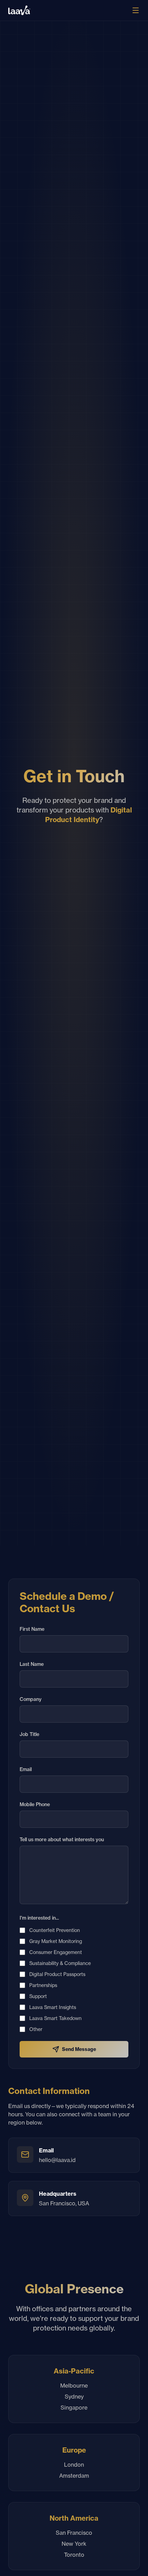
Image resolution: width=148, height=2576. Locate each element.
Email (26, 1769)
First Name (32, 1629)
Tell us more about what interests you (62, 1840)
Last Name (32, 1664)
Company (31, 1699)
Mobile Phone (35, 1804)
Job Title (29, 1734)
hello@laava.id (57, 2160)
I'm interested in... (39, 1918)
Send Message (79, 2049)
